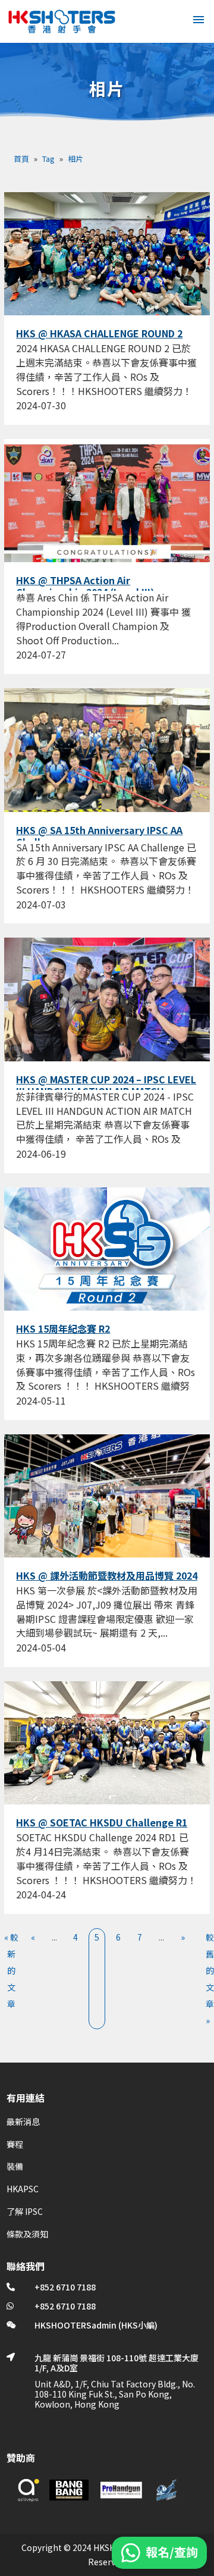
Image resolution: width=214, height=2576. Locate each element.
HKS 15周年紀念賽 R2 (63, 1328)
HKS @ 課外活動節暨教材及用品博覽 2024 (107, 1575)
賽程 (15, 2144)
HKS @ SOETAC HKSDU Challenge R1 (102, 1822)
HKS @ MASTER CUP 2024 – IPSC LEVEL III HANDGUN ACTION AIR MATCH (106, 1085)
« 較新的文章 (11, 1970)
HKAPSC (23, 2189)
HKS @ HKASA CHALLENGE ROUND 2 (99, 333)
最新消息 (23, 2121)
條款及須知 (27, 2234)
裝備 (15, 2166)
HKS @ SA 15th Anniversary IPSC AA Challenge (99, 836)
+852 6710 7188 (65, 2287)
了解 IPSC (25, 2211)
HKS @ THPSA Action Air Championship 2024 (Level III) (85, 586)
